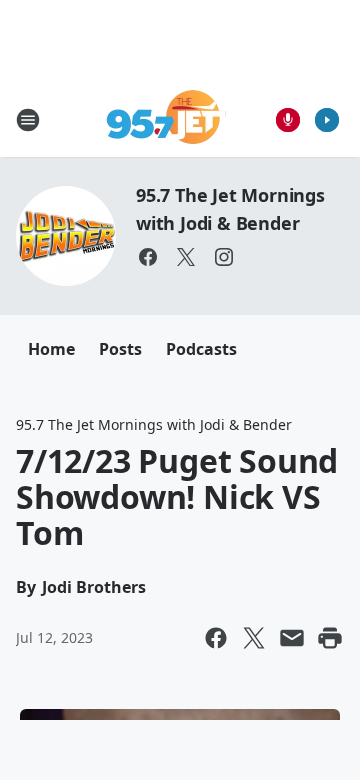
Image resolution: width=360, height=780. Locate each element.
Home (51, 349)
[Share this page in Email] (292, 638)
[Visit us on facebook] (148, 257)
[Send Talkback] (288, 120)
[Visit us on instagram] (224, 257)
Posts (120, 349)
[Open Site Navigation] (28, 120)
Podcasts (201, 349)
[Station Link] (166, 119)
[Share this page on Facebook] (216, 638)
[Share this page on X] (254, 638)
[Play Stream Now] (327, 120)
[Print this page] (330, 638)
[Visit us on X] (186, 257)
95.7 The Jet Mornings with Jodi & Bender (154, 424)
